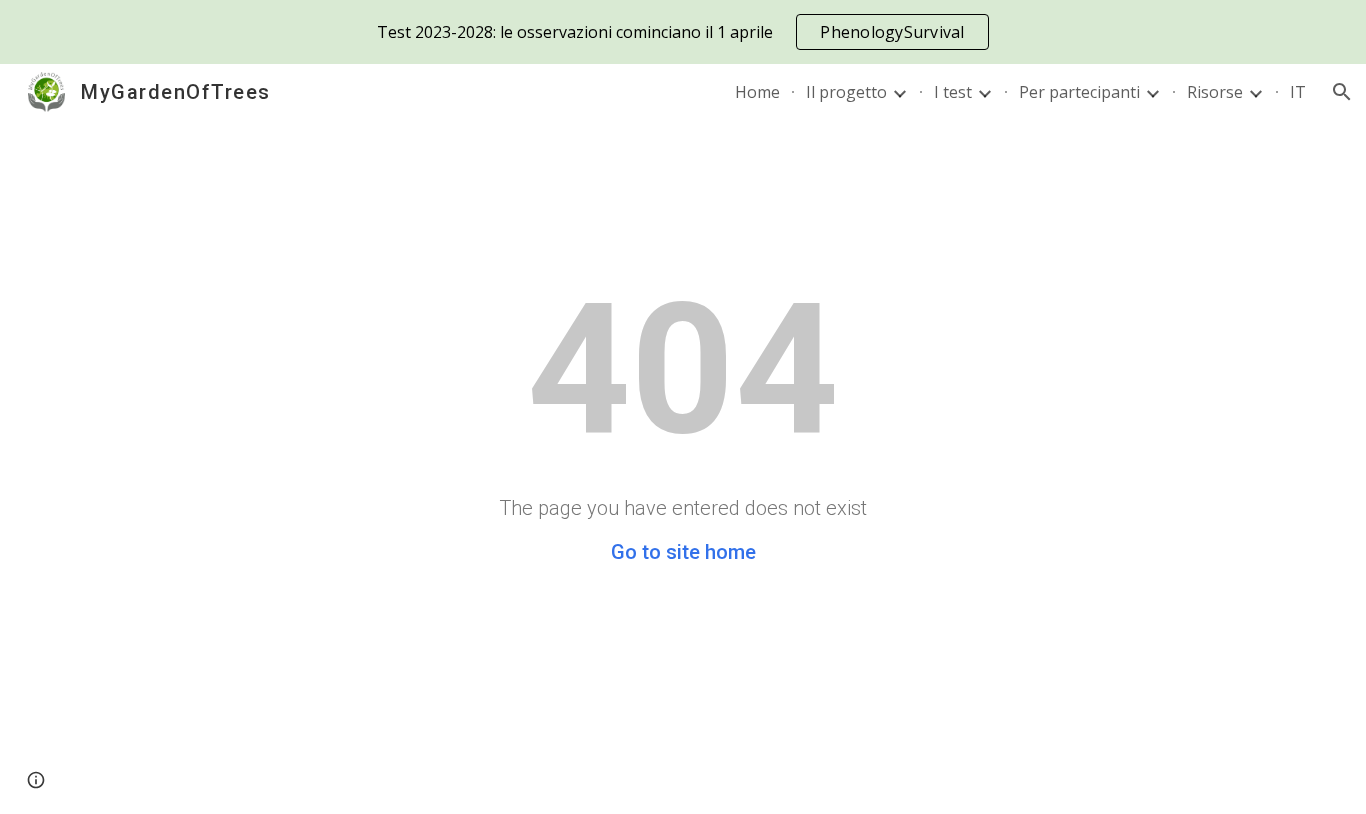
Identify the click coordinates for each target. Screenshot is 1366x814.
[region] (683, 32)
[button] (1342, 92)
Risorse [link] (1215, 92)
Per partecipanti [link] (1079, 92)
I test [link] (953, 92)
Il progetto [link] (846, 92)
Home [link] (757, 92)
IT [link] (1298, 92)
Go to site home (683, 552)
